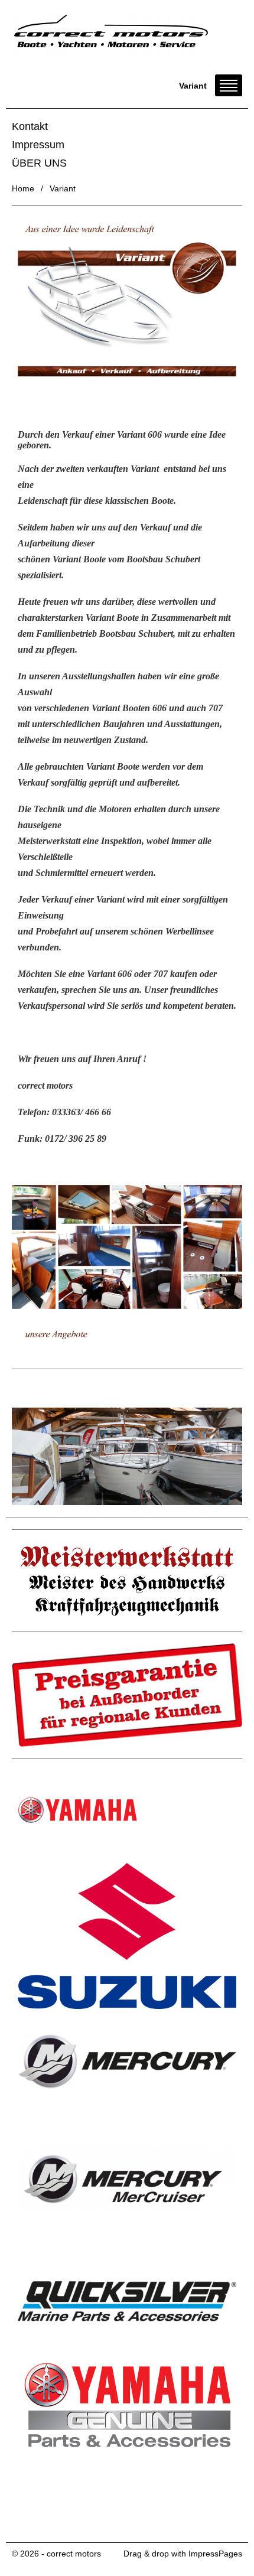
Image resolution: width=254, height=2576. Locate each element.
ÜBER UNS (39, 163)
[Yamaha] (127, 1810)
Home (23, 188)
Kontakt (30, 126)
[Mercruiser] (127, 2182)
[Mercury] (127, 2059)
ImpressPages (215, 2554)
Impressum (38, 145)
